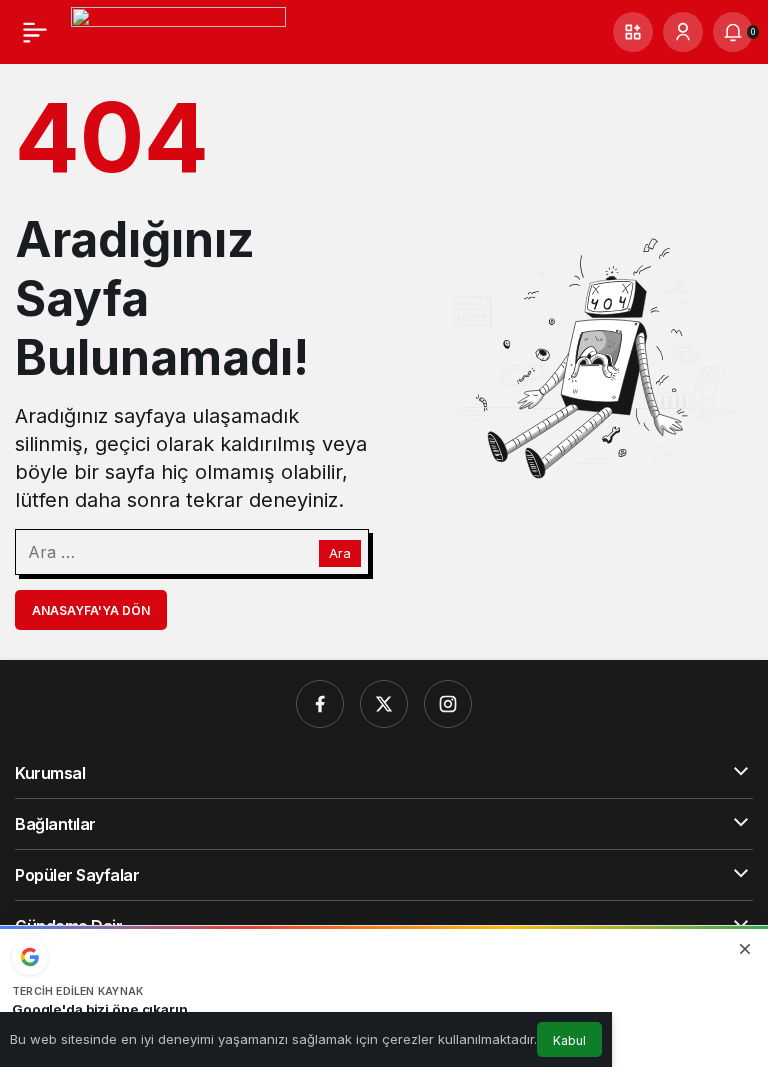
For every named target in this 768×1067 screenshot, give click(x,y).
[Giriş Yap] (683, 32)
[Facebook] (320, 704)
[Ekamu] (178, 30)
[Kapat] (745, 949)
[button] (633, 32)
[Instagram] (448, 704)
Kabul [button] (569, 1040)
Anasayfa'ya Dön (91, 610)
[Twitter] (384, 704)
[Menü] (35, 32)
